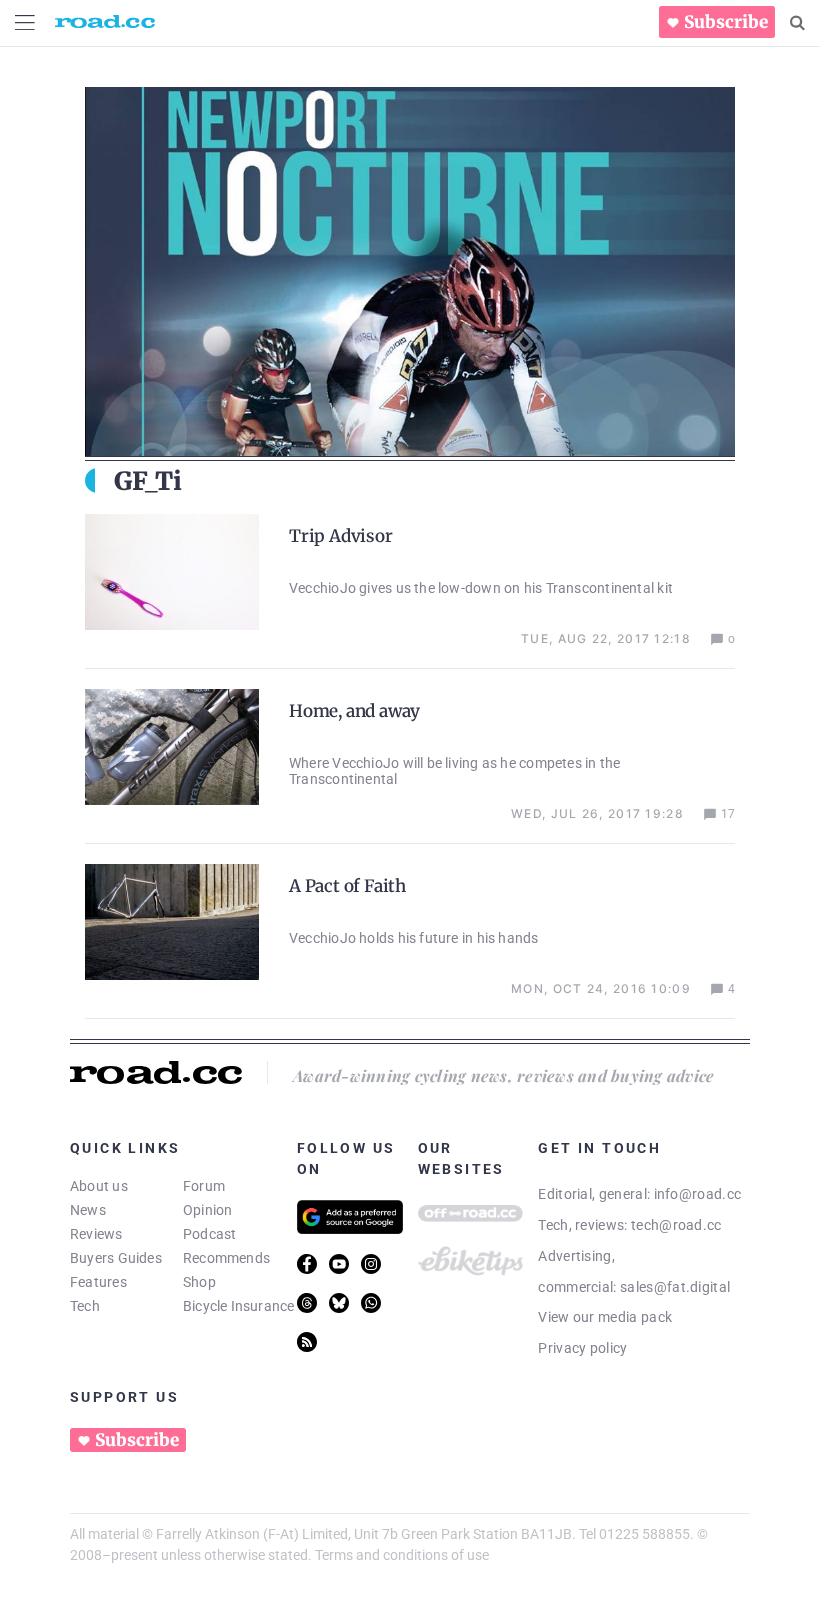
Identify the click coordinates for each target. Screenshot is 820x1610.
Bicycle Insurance (239, 1306)
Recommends (226, 1258)
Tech (85, 1306)
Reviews (96, 1234)
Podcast (210, 1234)
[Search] (797, 23)
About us (99, 1186)
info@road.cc (698, 1194)
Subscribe (726, 22)
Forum (204, 1186)
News (88, 1210)
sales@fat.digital (675, 1287)
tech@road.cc (676, 1225)
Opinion (208, 1210)
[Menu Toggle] (25, 22)
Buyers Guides (116, 1258)
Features (98, 1282)
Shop (199, 1282)
